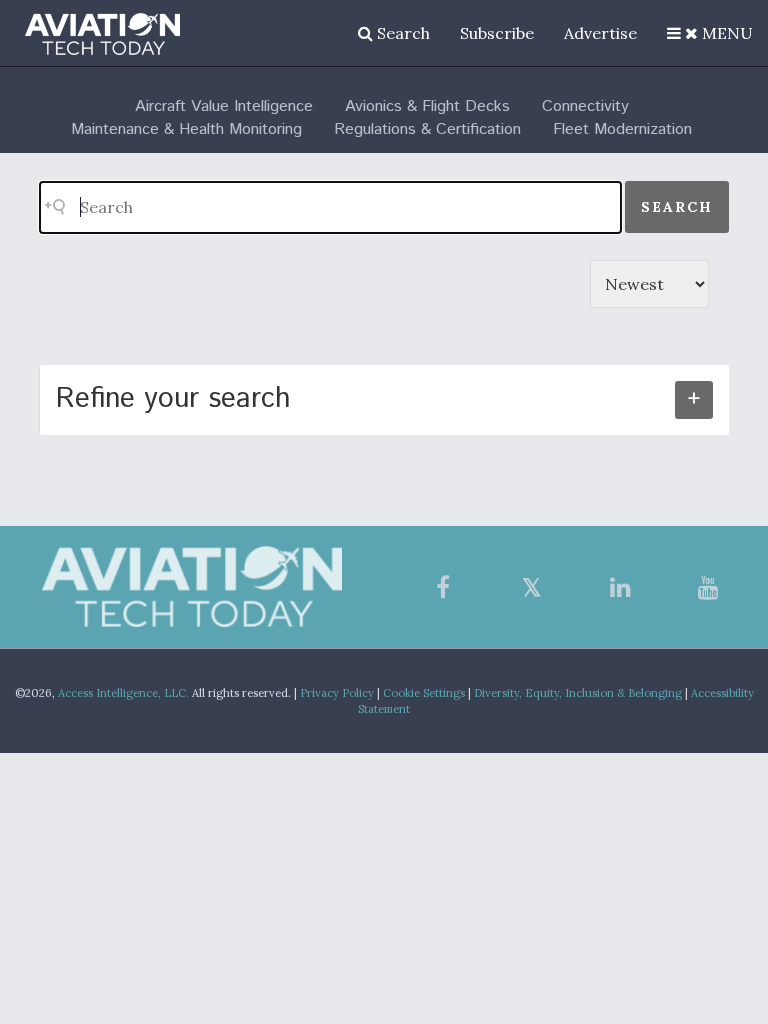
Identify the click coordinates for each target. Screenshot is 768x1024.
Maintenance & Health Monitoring (186, 129)
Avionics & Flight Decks (427, 106)
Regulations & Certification (427, 129)
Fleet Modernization (622, 129)
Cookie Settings (424, 693)
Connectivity (585, 106)
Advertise (600, 33)
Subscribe (497, 33)
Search (401, 33)
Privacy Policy (337, 693)
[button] (710, 33)
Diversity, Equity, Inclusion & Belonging (578, 693)
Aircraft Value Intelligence (224, 106)
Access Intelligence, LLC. (123, 693)
